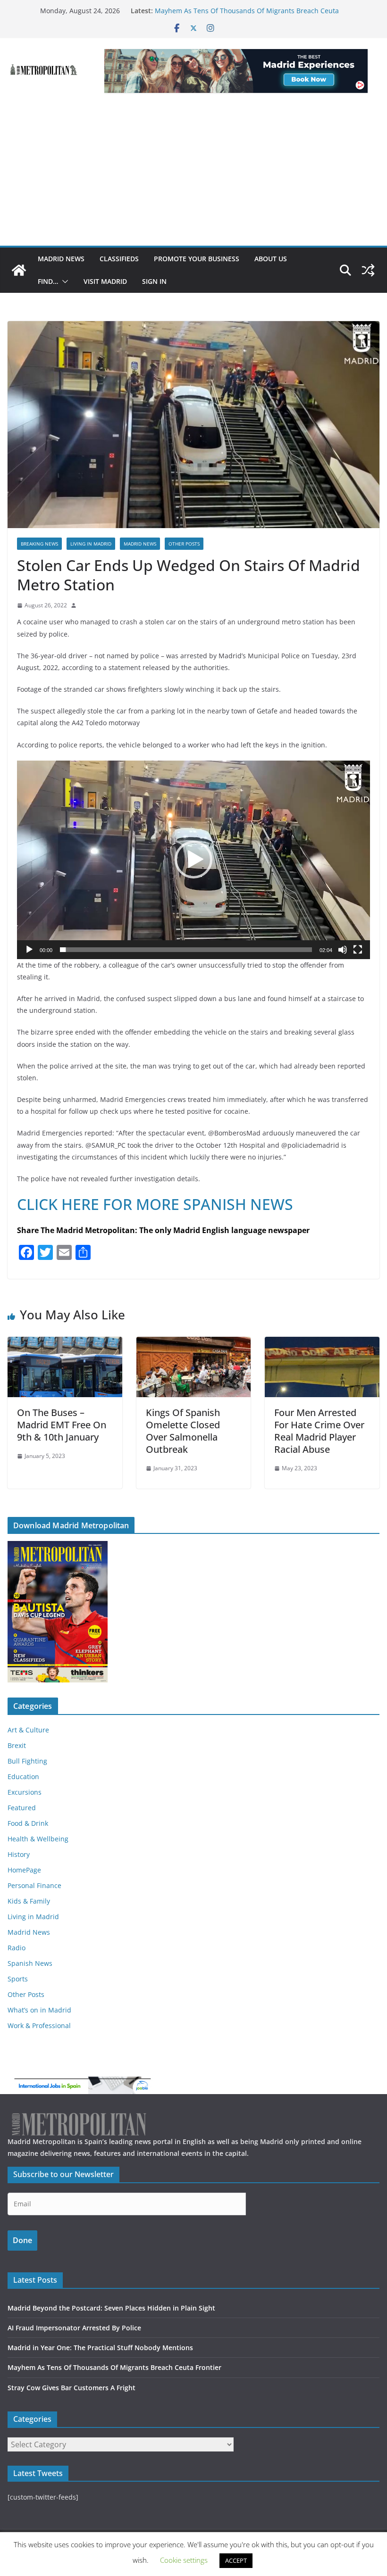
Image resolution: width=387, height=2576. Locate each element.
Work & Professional (39, 2025)
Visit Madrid (105, 281)
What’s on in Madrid (39, 2010)
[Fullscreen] (358, 950)
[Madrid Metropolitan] (19, 270)
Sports (18, 1979)
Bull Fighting (27, 1761)
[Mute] (343, 950)
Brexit (17, 1745)
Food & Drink (28, 1823)
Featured (22, 1808)
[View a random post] (368, 270)
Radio (17, 1948)
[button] (63, 282)
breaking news (39, 544)
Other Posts (184, 544)
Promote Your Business (197, 259)
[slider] (186, 950)
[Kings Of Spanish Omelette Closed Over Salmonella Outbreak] (194, 1343)
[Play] (29, 950)
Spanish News (30, 1963)
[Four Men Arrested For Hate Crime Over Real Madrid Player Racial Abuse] (322, 1343)
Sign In (154, 281)
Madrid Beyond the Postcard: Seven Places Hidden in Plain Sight (111, 2308)
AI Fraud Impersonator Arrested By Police (74, 2328)
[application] (193, 860)
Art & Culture (28, 1730)
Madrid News (61, 259)
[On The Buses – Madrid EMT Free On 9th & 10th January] (65, 1343)
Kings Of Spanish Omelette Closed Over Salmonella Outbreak (183, 1431)
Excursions (25, 1792)
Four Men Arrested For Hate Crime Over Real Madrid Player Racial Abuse (319, 1431)
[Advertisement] (193, 175)
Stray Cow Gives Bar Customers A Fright (72, 2388)
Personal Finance (34, 1885)
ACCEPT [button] (236, 2560)
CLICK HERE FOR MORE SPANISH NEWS (155, 1204)
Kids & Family (29, 1901)
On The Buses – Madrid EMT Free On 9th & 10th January (62, 1425)
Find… (48, 281)
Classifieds (119, 259)
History (19, 1854)
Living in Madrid (91, 544)
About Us (271, 259)
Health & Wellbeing (38, 1839)
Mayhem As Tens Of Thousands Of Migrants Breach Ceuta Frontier (114, 2367)
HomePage (24, 1870)
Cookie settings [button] (184, 2560)
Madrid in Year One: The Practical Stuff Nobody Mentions (100, 2348)
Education (23, 1777)
